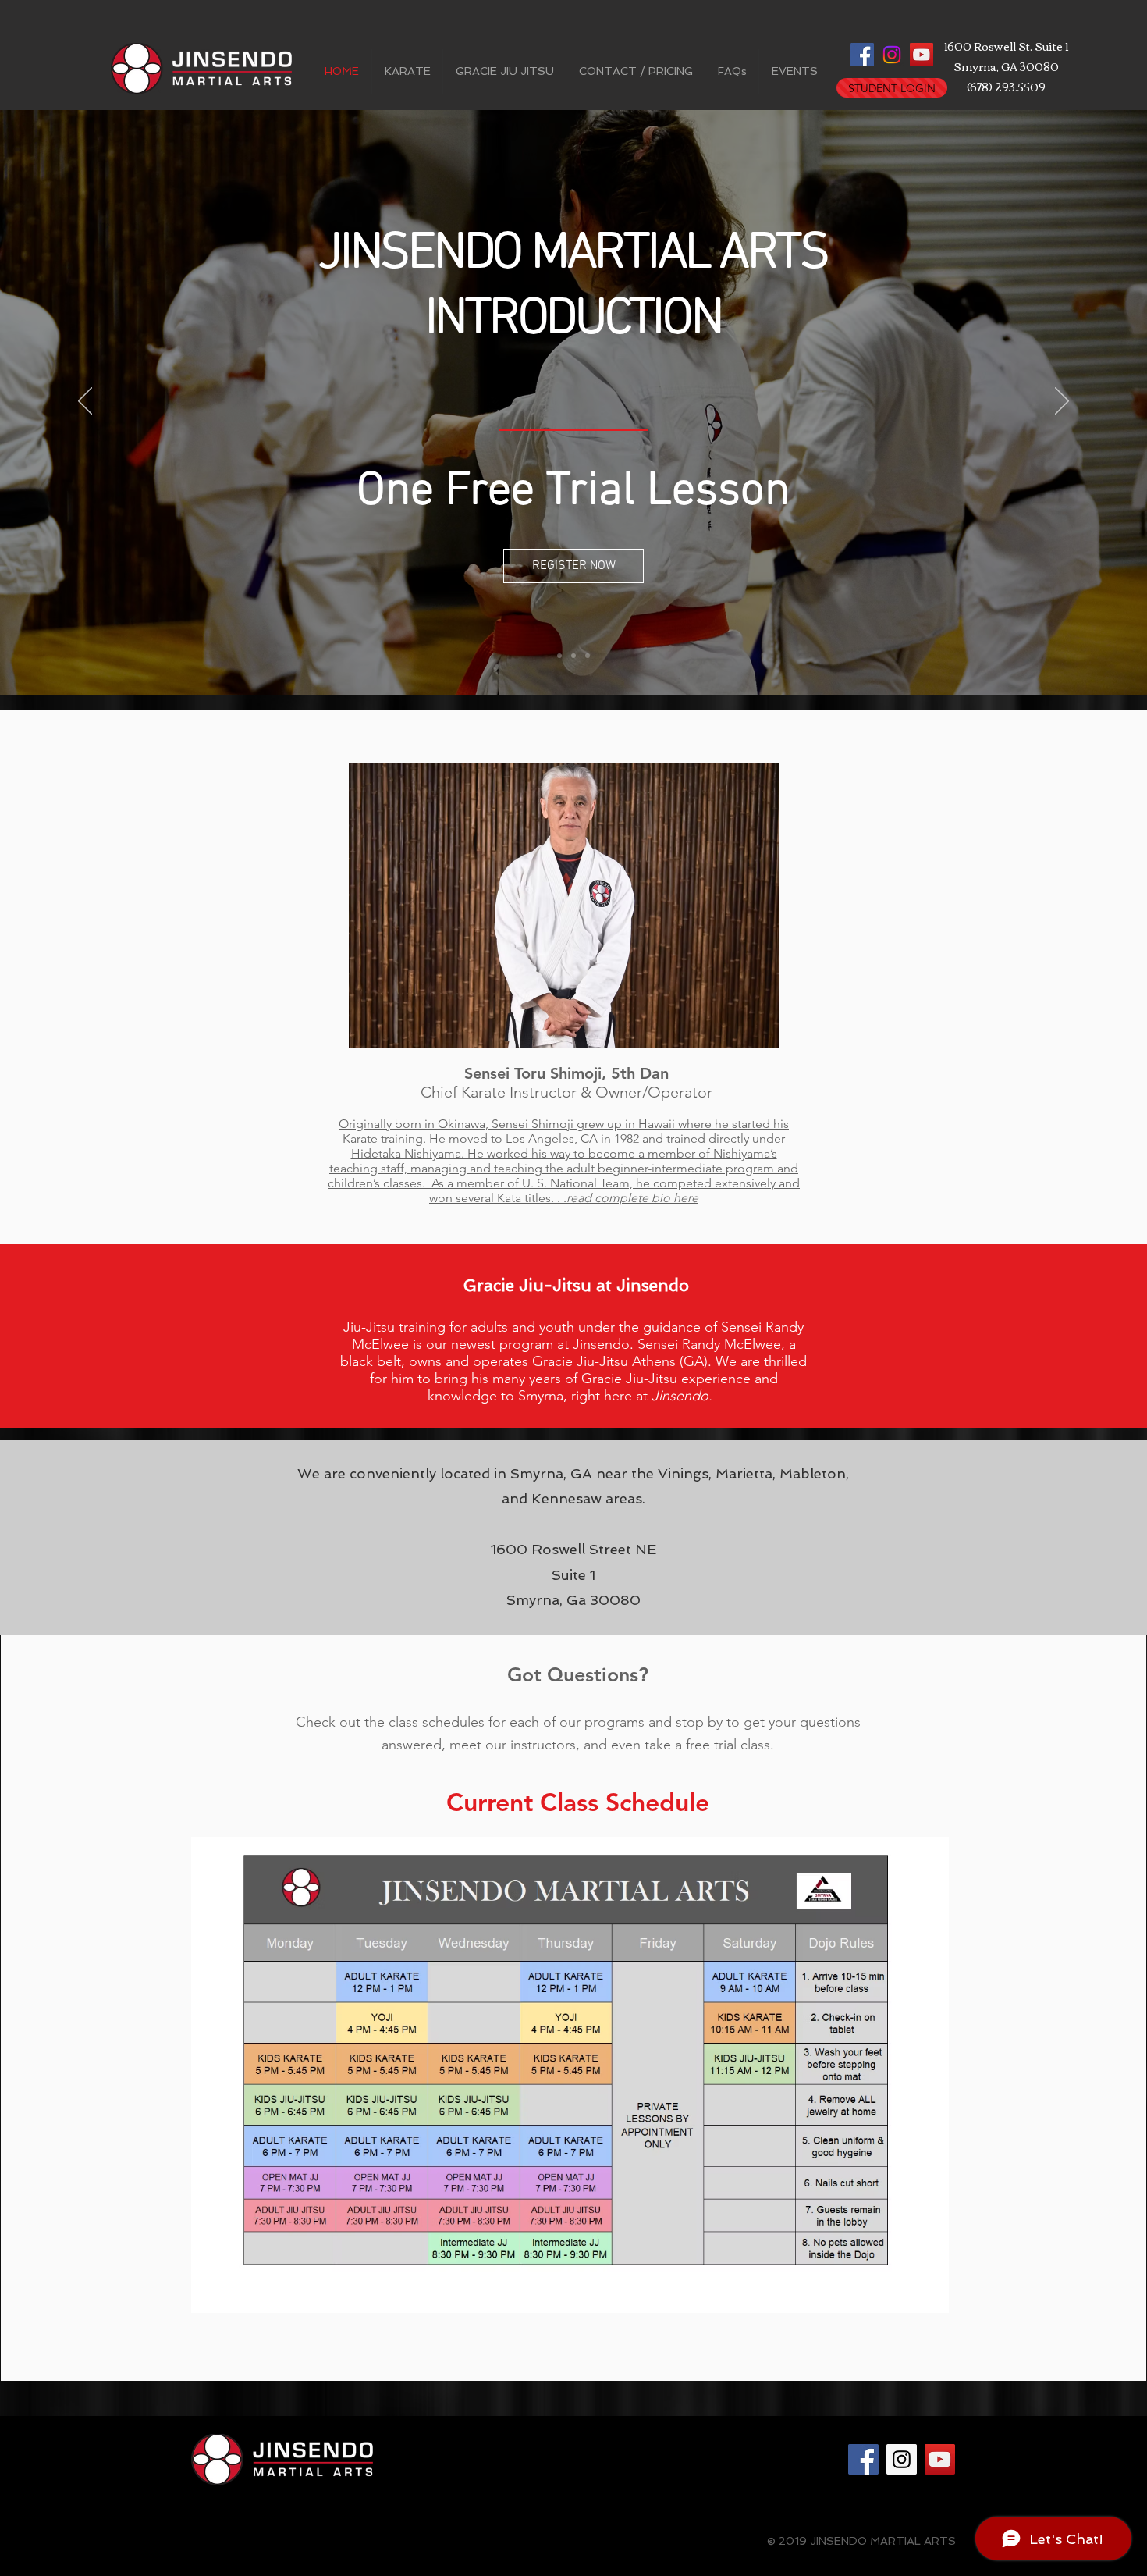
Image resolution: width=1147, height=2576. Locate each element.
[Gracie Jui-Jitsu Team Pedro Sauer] (588, 656)
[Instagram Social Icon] (902, 2459)
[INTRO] (573, 656)
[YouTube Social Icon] (922, 55)
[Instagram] (892, 55)
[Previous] (85, 402)
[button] (407, 71)
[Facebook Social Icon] (862, 55)
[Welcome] (559, 656)
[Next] (1062, 402)
